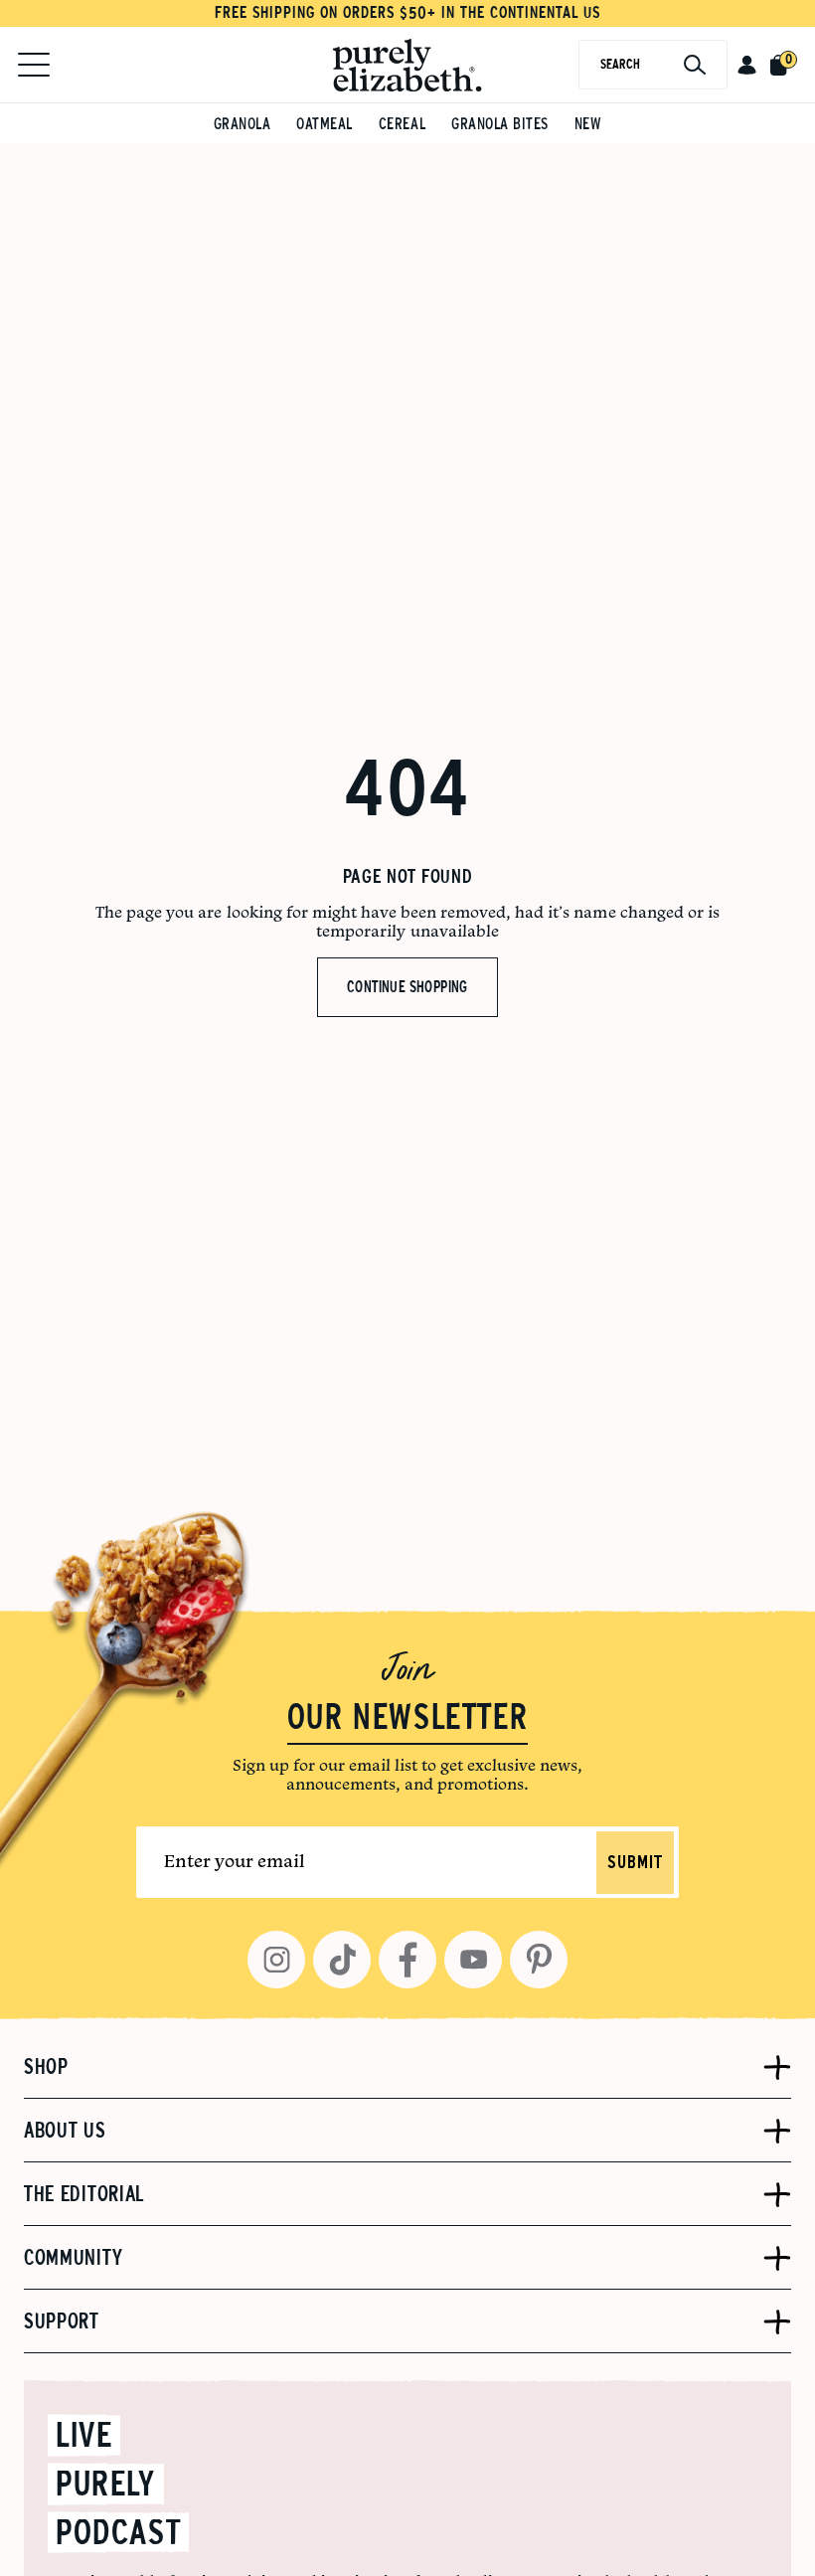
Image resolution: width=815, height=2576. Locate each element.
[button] (747, 65)
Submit (635, 1863)
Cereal (402, 124)
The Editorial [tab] (84, 2194)
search (620, 64)
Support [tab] (62, 2321)
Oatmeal (325, 124)
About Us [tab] (65, 2131)
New (588, 124)
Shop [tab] (46, 2067)
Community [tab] (73, 2258)
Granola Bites (500, 124)
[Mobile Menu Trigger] (34, 65)
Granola (243, 124)
